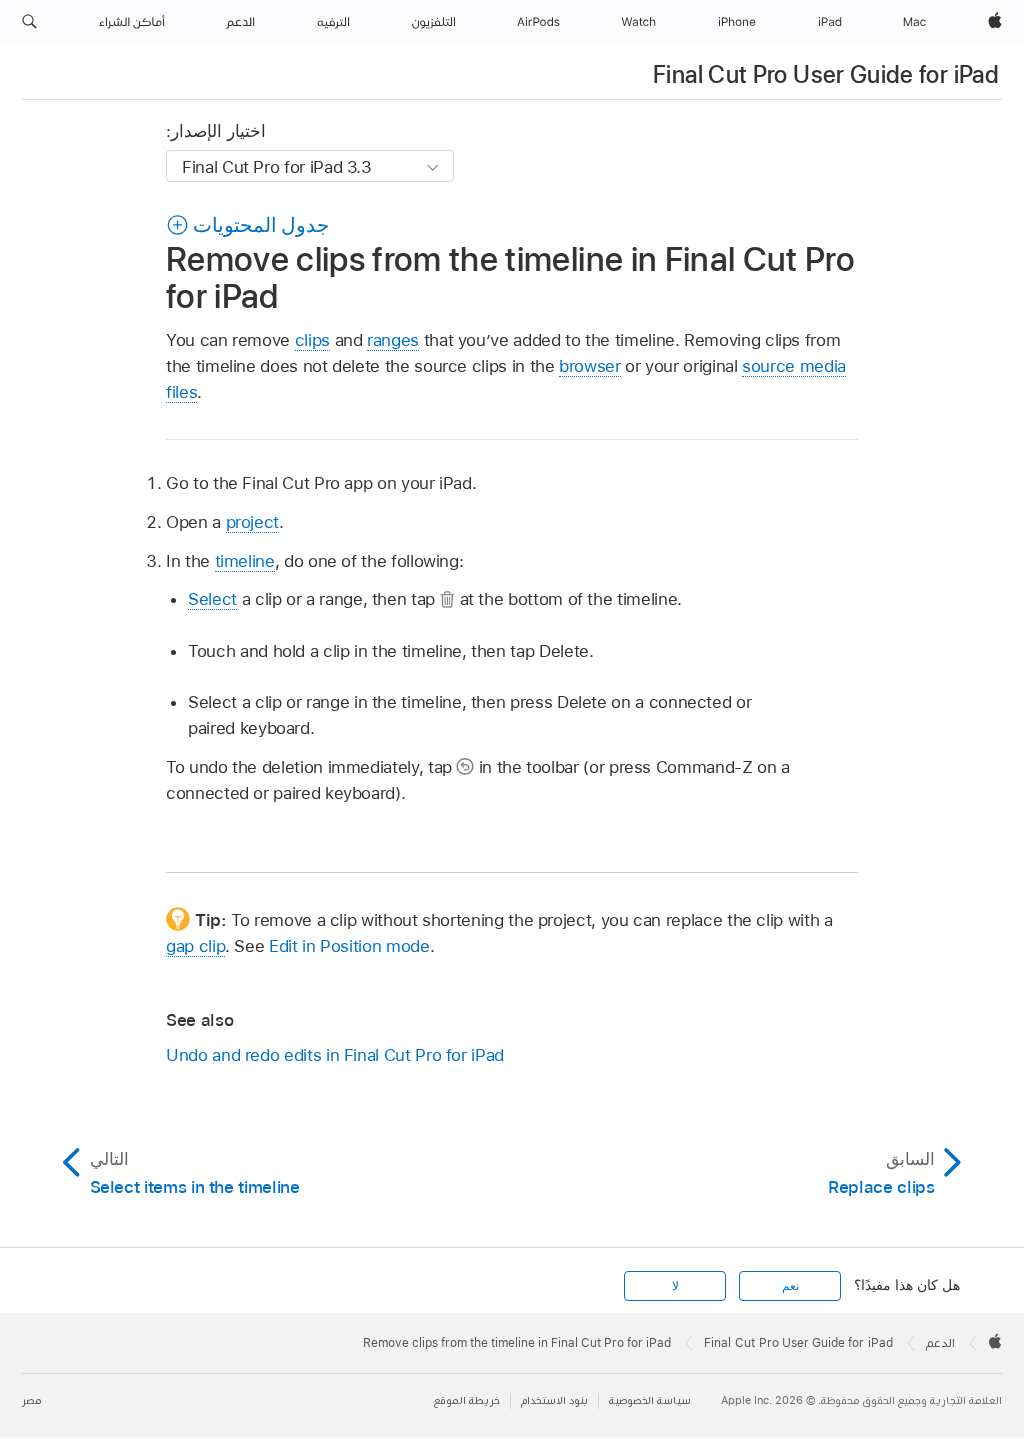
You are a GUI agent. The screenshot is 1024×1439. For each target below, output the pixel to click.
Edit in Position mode (349, 946)
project (253, 522)
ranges (393, 340)
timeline (245, 561)
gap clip (195, 946)
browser (590, 366)
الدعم (940, 1343)
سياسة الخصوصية (650, 1400)
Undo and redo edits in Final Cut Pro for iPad (335, 1055)
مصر (31, 1400)
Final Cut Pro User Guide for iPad (826, 74)
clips (312, 340)
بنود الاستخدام (554, 1400)
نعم (790, 1286)
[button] (29, 22)
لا (675, 1286)
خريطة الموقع (467, 1400)
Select (212, 599)
